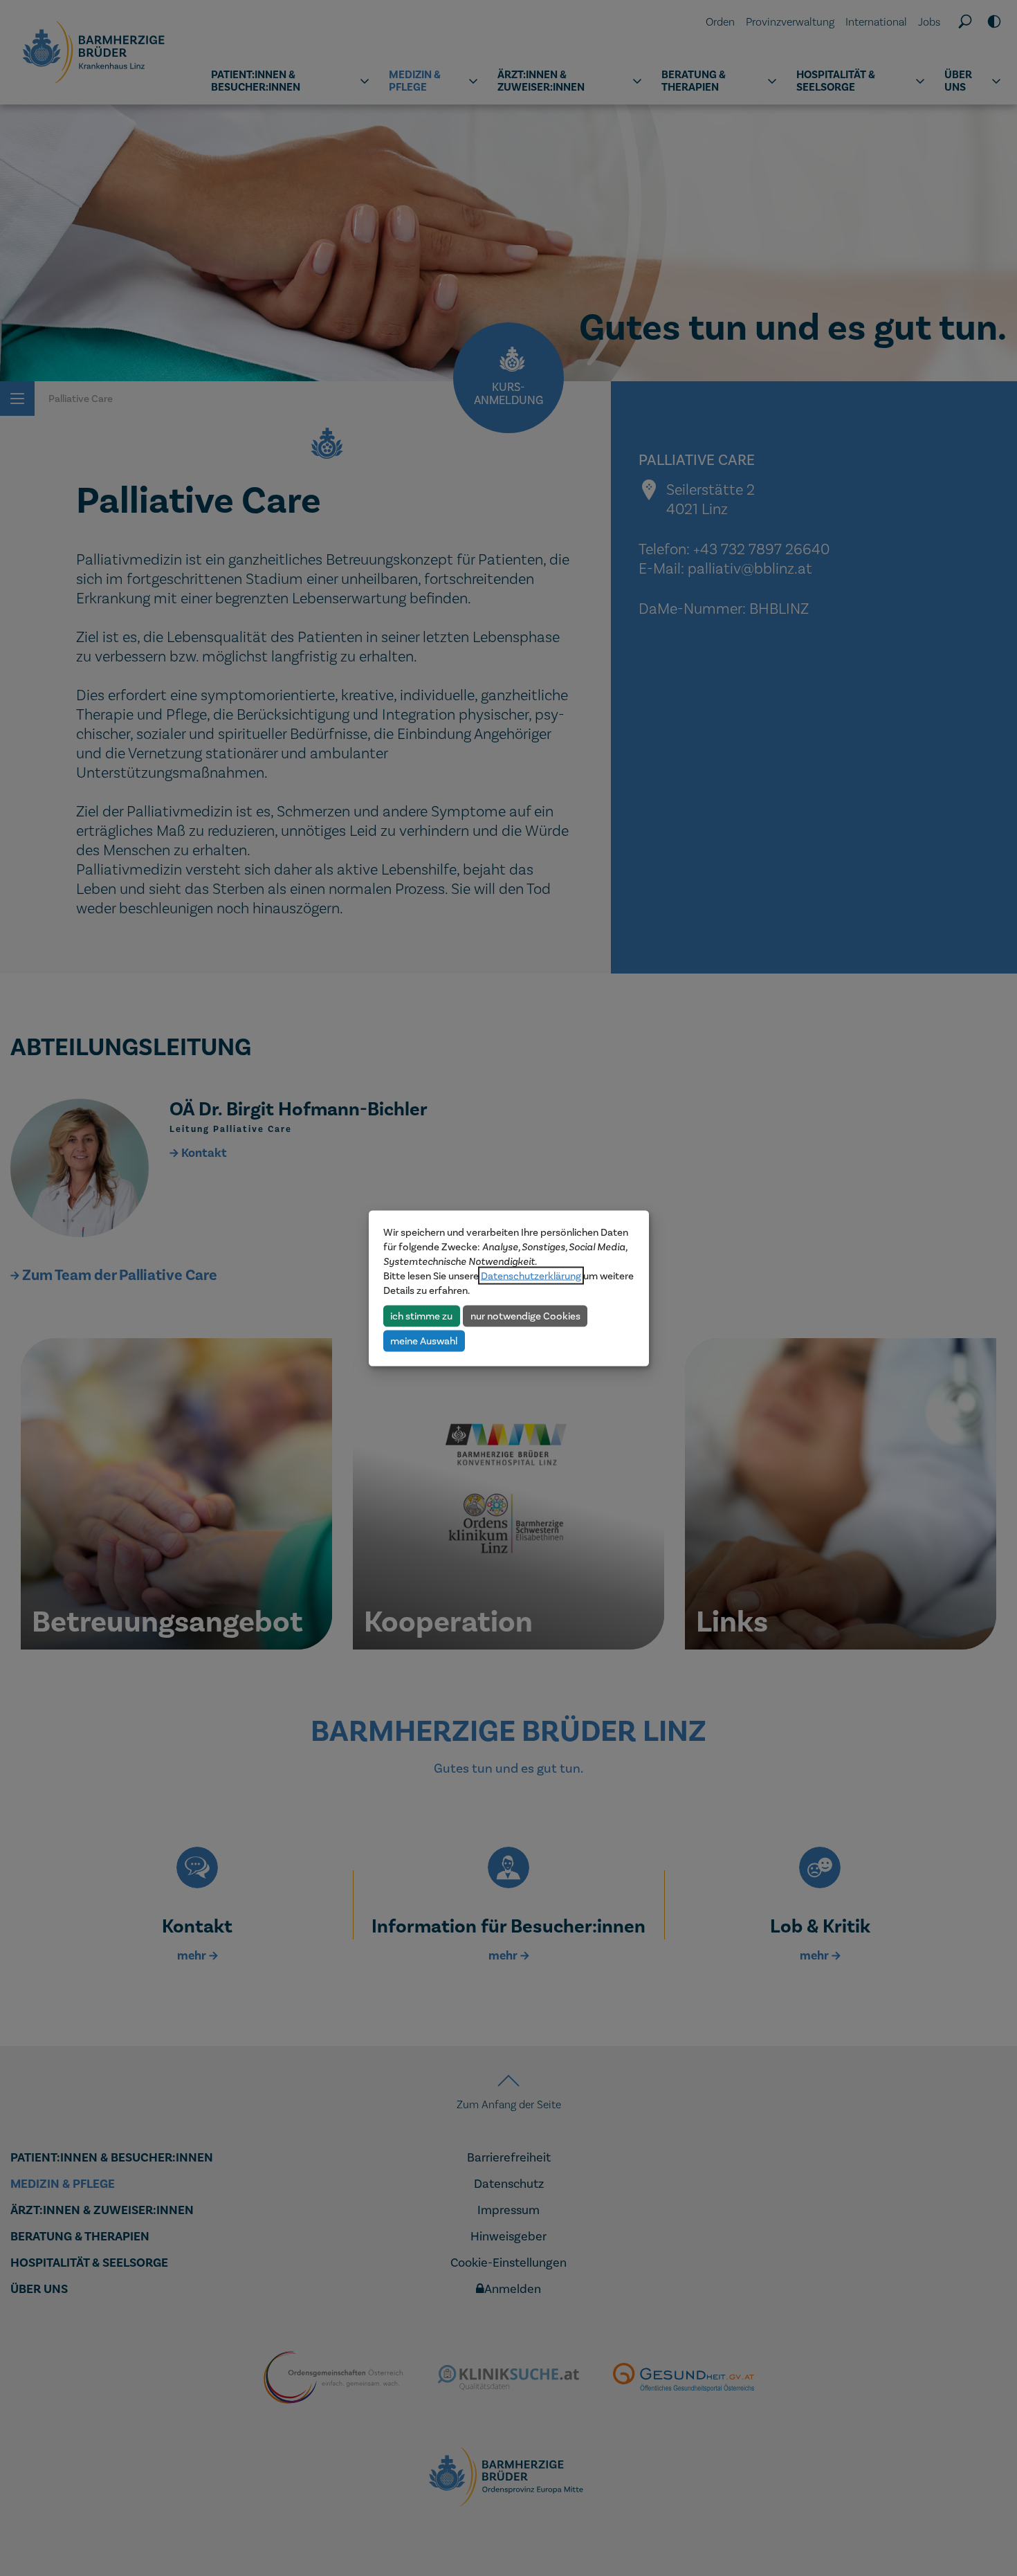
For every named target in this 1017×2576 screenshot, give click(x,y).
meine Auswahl (424, 1340)
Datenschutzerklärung (531, 1275)
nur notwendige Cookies (525, 1315)
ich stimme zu (421, 1315)
